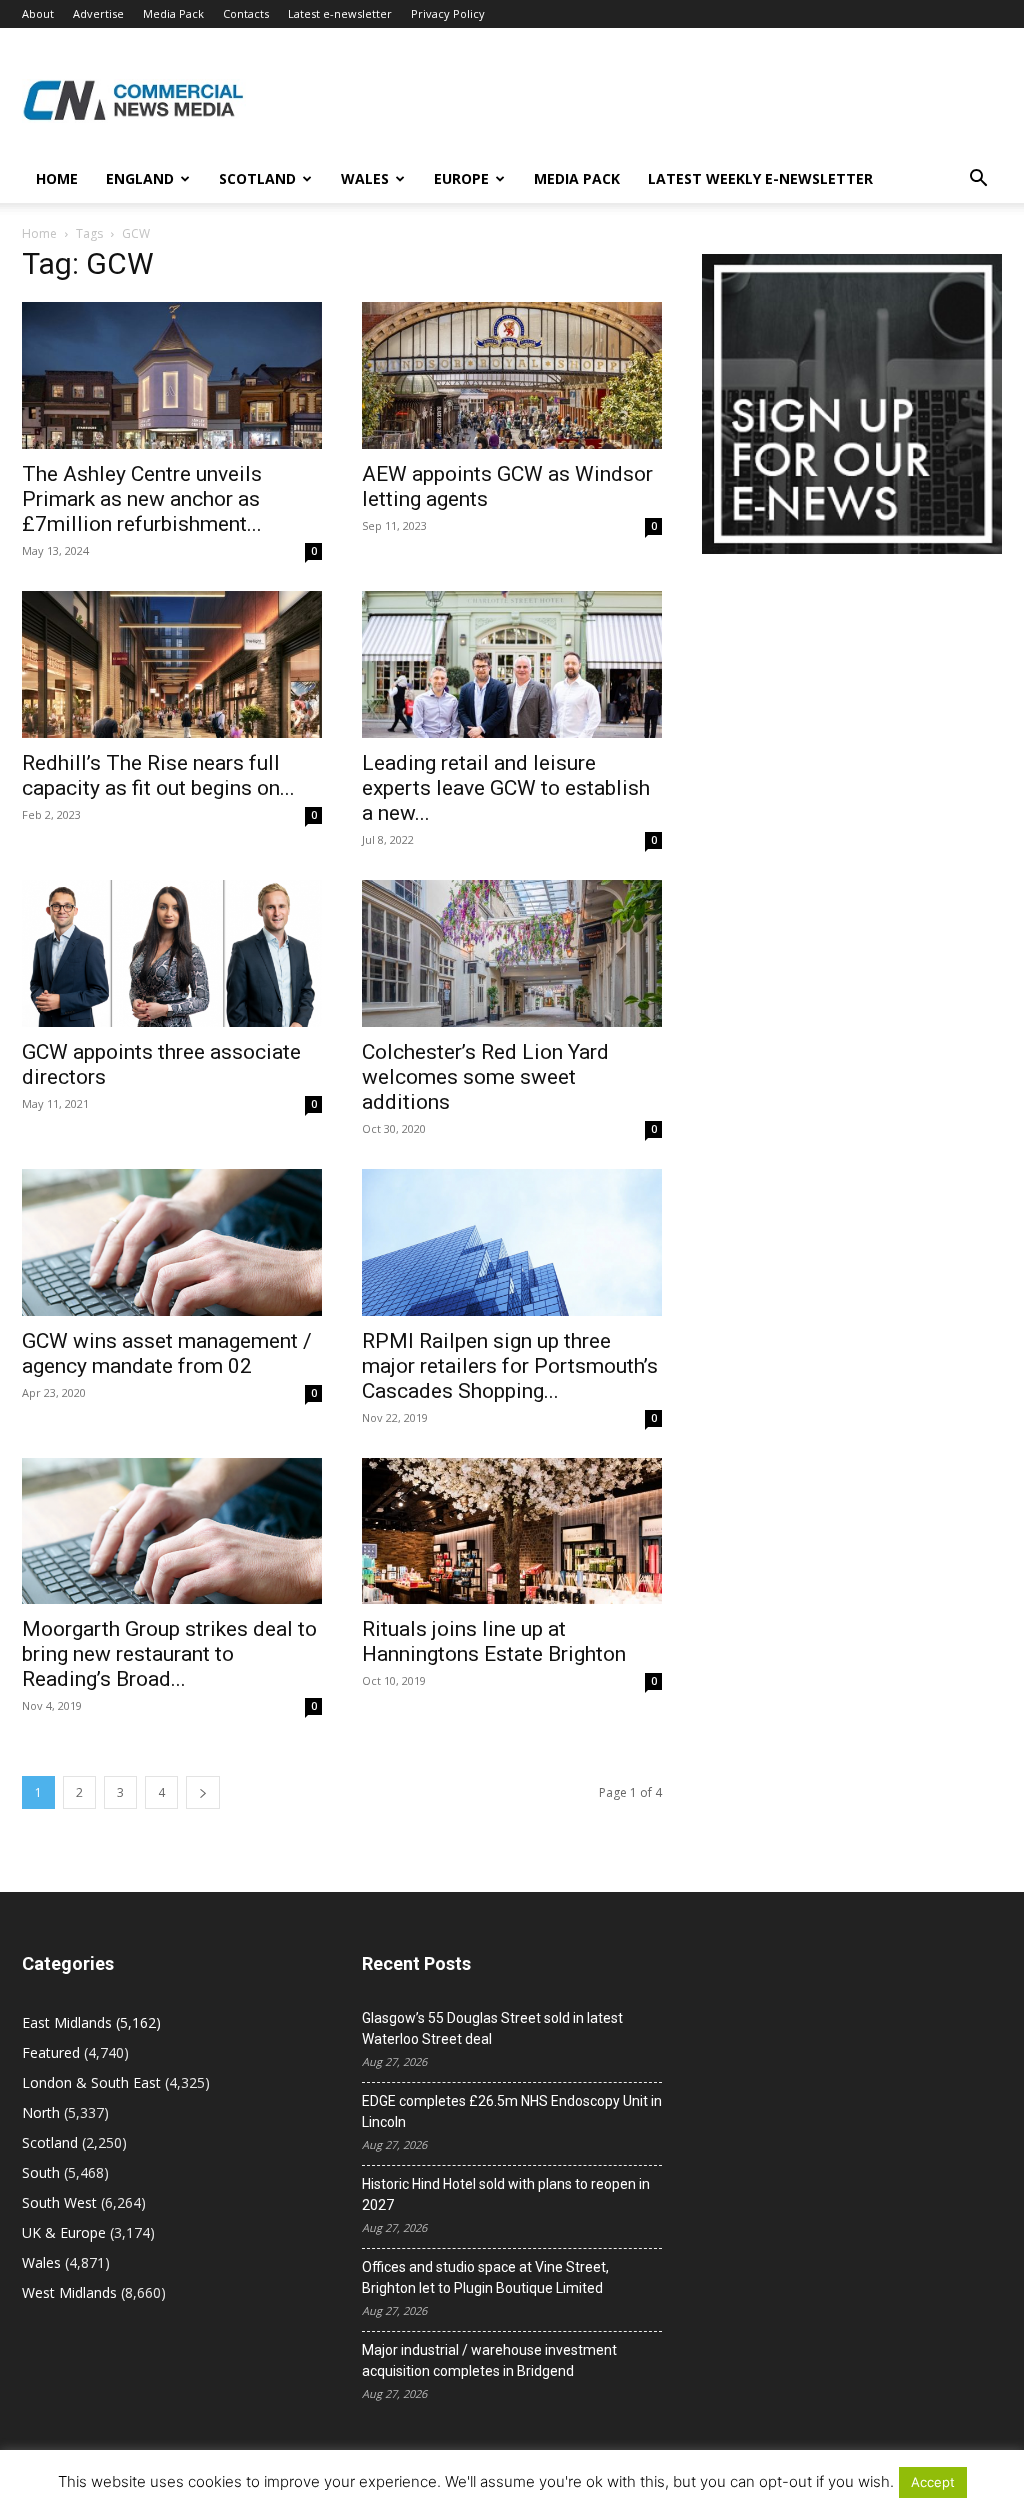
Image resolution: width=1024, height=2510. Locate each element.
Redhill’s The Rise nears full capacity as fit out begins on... (158, 775)
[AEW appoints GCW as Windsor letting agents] (512, 375)
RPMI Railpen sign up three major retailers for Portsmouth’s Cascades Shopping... (510, 1366)
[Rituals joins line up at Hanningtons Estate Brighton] (512, 1531)
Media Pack (173, 13)
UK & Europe (64, 2232)
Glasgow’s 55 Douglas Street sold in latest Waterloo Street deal (492, 2028)
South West (59, 2202)
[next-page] (203, 1792)
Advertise (98, 13)
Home (57, 178)
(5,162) (91, 2022)
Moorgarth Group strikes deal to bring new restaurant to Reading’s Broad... (169, 1654)
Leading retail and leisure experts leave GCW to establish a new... (506, 788)
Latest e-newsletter (340, 13)
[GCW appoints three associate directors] (172, 953)
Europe (461, 178)
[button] (978, 180)
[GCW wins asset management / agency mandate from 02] (172, 1242)
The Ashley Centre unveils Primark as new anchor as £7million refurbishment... (142, 499)
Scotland (257, 178)
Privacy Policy (448, 13)
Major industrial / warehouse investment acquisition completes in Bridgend (489, 2360)
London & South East (91, 2082)
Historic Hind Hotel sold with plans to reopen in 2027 (506, 2194)
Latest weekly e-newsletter (760, 178)
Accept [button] (933, 2482)
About (38, 13)
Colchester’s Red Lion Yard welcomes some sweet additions (485, 1077)
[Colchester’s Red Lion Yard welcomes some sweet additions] (512, 953)
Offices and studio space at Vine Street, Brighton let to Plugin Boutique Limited (485, 2277)
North (41, 2112)
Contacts (246, 13)
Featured (51, 2052)
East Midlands (67, 2022)
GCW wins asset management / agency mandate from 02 (167, 1353)
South (41, 2172)
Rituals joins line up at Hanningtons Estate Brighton (494, 1641)
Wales (365, 178)
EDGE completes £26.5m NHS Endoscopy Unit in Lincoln (512, 2111)
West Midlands (69, 2292)
